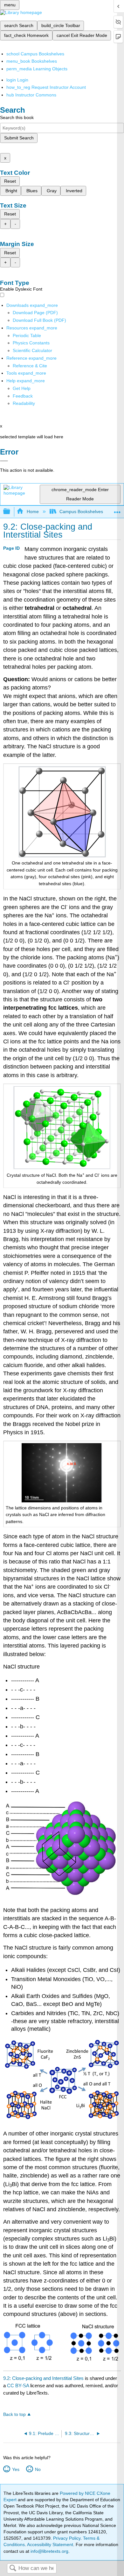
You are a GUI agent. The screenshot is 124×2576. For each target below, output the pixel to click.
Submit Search (19, 138)
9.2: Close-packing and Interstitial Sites (43, 2378)
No (38, 2469)
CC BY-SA (19, 2385)
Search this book (17, 117)
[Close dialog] (4, 461)
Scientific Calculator (32, 350)
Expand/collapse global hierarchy (11, 512)
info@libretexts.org (49, 2551)
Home (33, 512)
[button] (23, 396)
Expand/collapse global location (117, 510)
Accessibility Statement (50, 2544)
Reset (10, 181)
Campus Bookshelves (81, 512)
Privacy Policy (67, 2538)
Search (13, 2569)
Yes (16, 2469)
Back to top (14, 2414)
